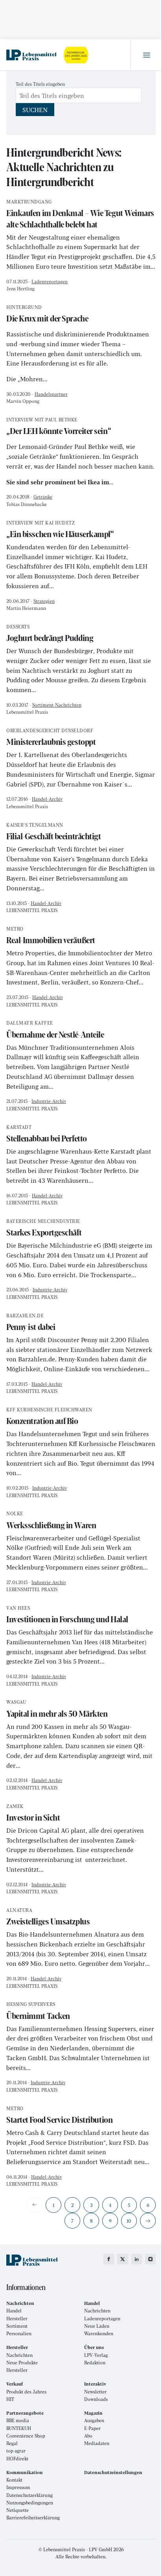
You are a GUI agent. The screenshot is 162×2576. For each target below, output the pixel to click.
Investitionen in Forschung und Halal (67, 1615)
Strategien (44, 601)
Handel (14, 2311)
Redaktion (95, 2363)
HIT (10, 2399)
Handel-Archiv (47, 799)
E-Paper (92, 2428)
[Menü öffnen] (146, 55)
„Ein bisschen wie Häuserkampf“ (60, 530)
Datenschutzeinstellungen (113, 2472)
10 (129, 2221)
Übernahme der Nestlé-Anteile (55, 1030)
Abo (88, 2436)
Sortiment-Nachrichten (57, 705)
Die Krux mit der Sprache (47, 315)
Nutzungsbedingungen (30, 2503)
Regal (12, 2443)
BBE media (18, 2420)
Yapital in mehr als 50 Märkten (57, 1709)
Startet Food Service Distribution (59, 2116)
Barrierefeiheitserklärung (33, 2518)
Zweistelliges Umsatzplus (48, 1918)
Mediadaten (97, 2443)
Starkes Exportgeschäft (44, 1229)
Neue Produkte (22, 2363)
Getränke (43, 497)
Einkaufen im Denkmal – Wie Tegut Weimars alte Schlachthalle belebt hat (80, 215)
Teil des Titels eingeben (41, 84)
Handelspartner (51, 394)
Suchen (35, 110)
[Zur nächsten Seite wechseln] (148, 2221)
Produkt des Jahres (26, 2392)
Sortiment (17, 2326)
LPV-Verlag (96, 2355)
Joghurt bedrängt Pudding (50, 634)
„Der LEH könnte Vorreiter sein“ (59, 427)
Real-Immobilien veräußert (51, 936)
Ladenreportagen (50, 281)
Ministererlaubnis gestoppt (51, 738)
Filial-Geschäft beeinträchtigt (54, 832)
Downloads (96, 2399)
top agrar (16, 2451)
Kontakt (14, 2480)
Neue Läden (97, 2326)
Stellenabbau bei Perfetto (47, 1135)
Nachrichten (97, 2311)
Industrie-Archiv (49, 1101)
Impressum (18, 2487)
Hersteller (17, 2318)
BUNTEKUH (19, 2428)
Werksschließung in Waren (51, 1521)
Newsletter (95, 2392)
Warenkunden (99, 2333)
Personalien (19, 2333)
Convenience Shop (26, 2436)
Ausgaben (94, 2420)
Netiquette (17, 2510)
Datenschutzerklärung (29, 2495)
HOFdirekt (17, 2459)
